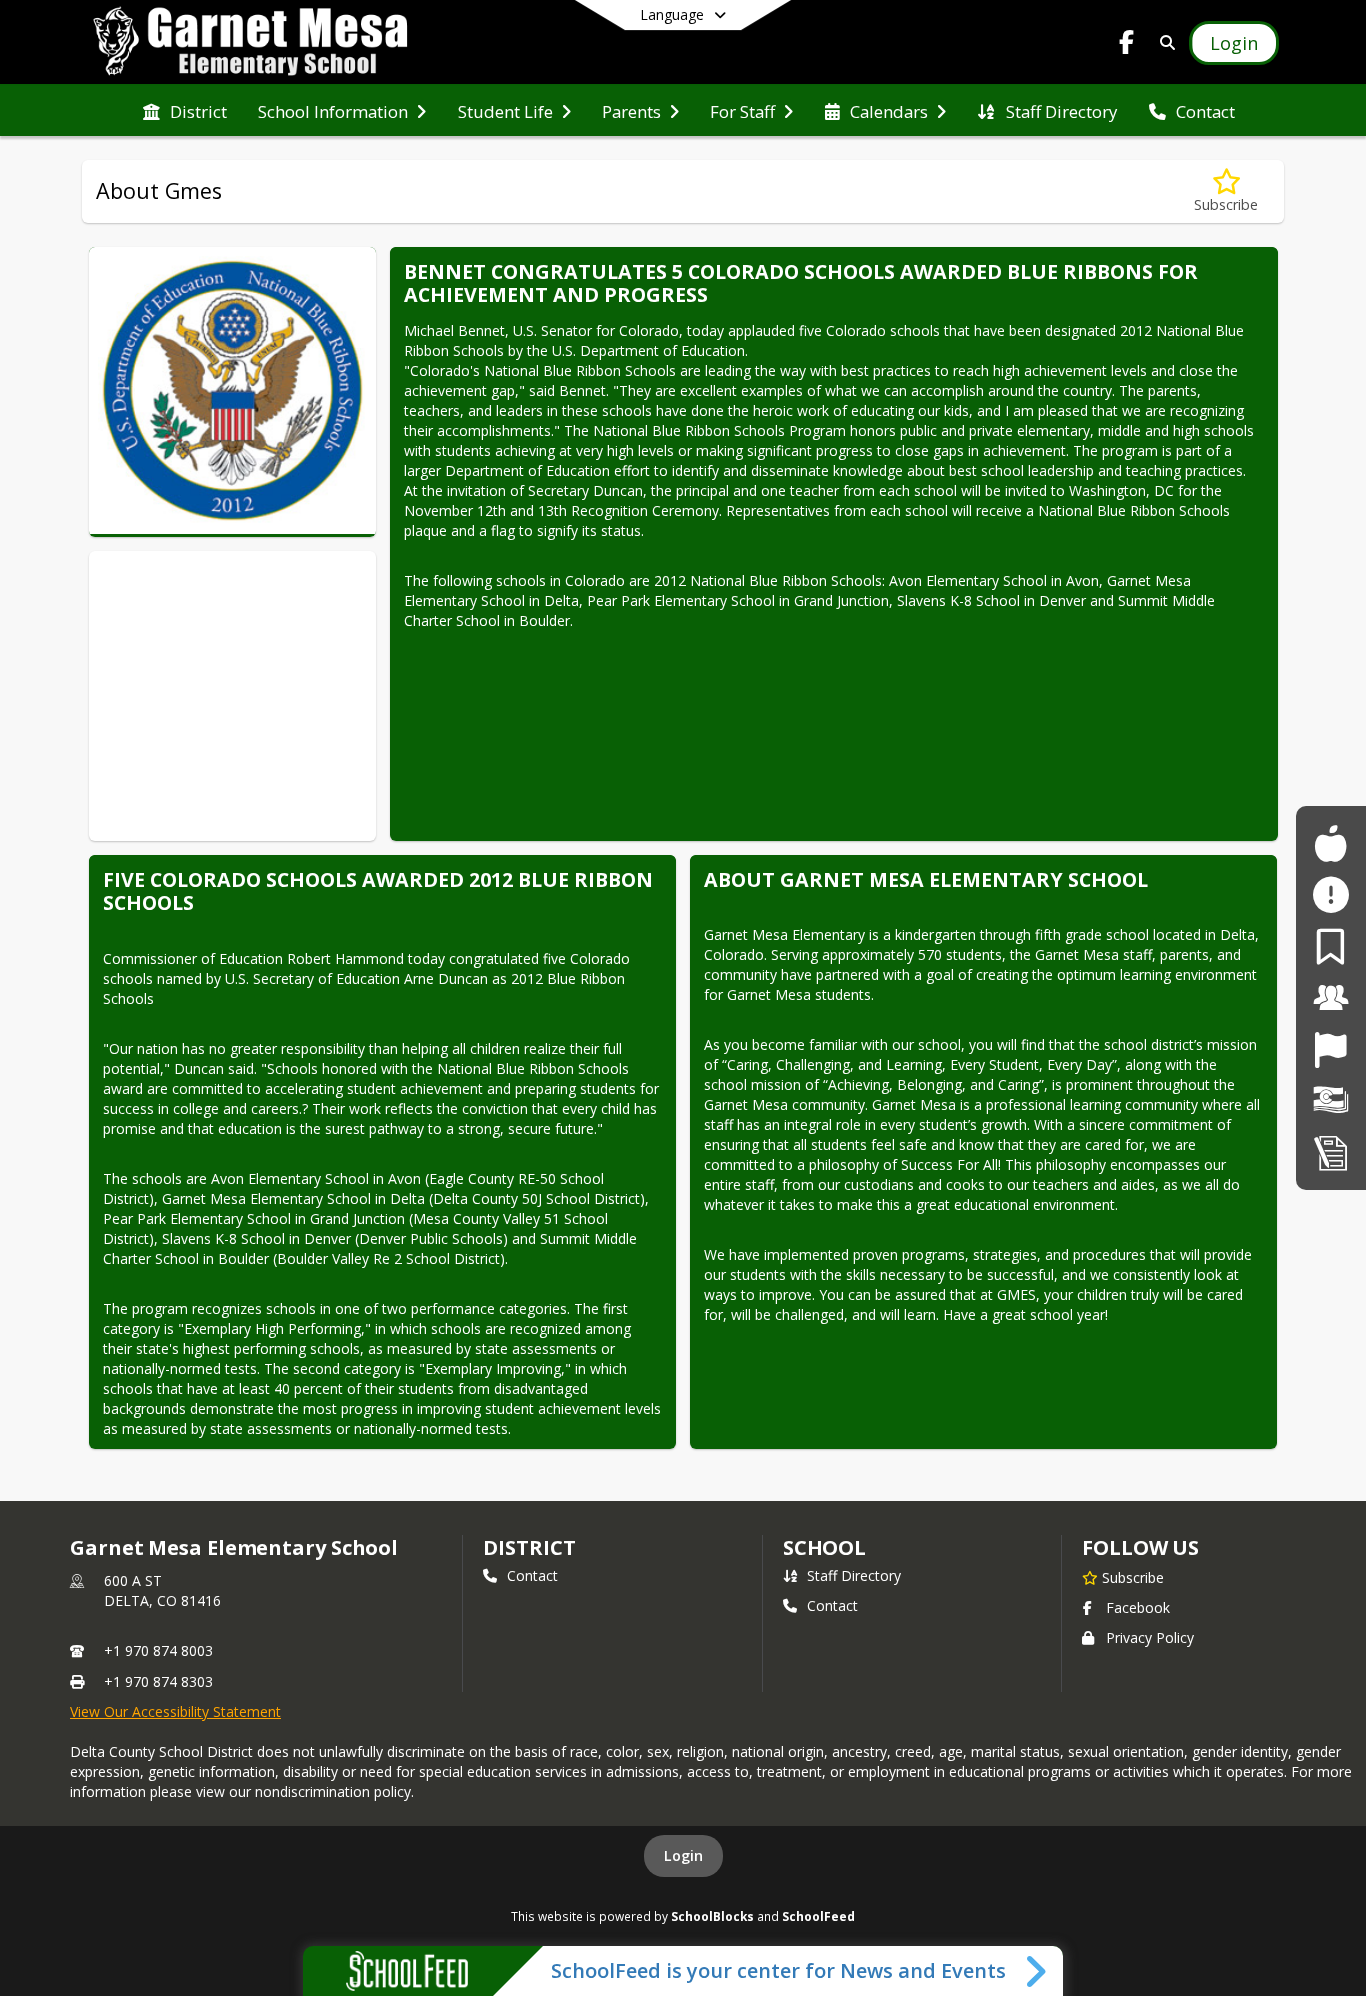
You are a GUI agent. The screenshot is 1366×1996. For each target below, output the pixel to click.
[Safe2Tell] (1330, 894)
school (824, 1547)
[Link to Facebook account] (1127, 45)
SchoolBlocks (712, 1916)
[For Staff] (1331, 997)
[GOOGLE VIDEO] (232, 658)
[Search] (1163, 42)
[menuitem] (185, 110)
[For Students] (1330, 843)
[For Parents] (1330, 946)
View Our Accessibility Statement (175, 1711)
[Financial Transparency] (1331, 1100)
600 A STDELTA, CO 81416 (162, 1590)
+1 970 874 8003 (158, 1650)
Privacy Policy (1150, 1637)
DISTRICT (529, 1547)
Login (683, 1855)
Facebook (1138, 1607)
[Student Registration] (1331, 1152)
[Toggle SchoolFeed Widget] (1037, 1971)
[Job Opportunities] (1330, 1049)
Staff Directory (854, 1575)
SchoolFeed (818, 1916)
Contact (532, 1575)
